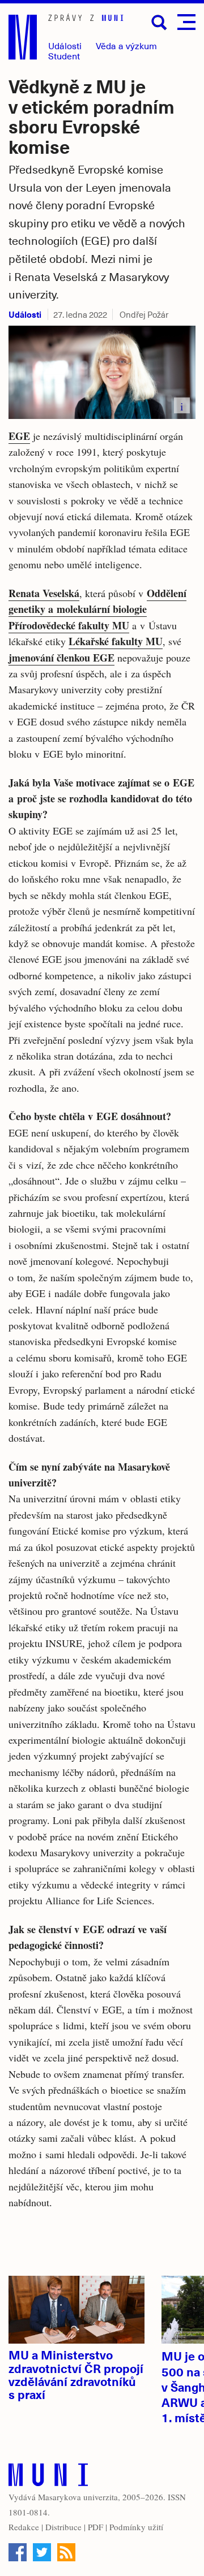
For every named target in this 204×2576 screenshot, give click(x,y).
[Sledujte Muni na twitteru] (42, 2552)
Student (64, 56)
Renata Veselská (44, 593)
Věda (126, 46)
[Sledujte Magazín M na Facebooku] (18, 2552)
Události (65, 46)
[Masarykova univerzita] (48, 2477)
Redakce (24, 2527)
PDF (95, 2527)
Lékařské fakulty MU (116, 641)
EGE (19, 436)
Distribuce (63, 2527)
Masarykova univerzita (78, 2497)
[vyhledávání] (159, 23)
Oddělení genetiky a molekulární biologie (97, 601)
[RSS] (66, 2552)
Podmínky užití (136, 2527)
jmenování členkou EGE (61, 658)
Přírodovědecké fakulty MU (69, 625)
